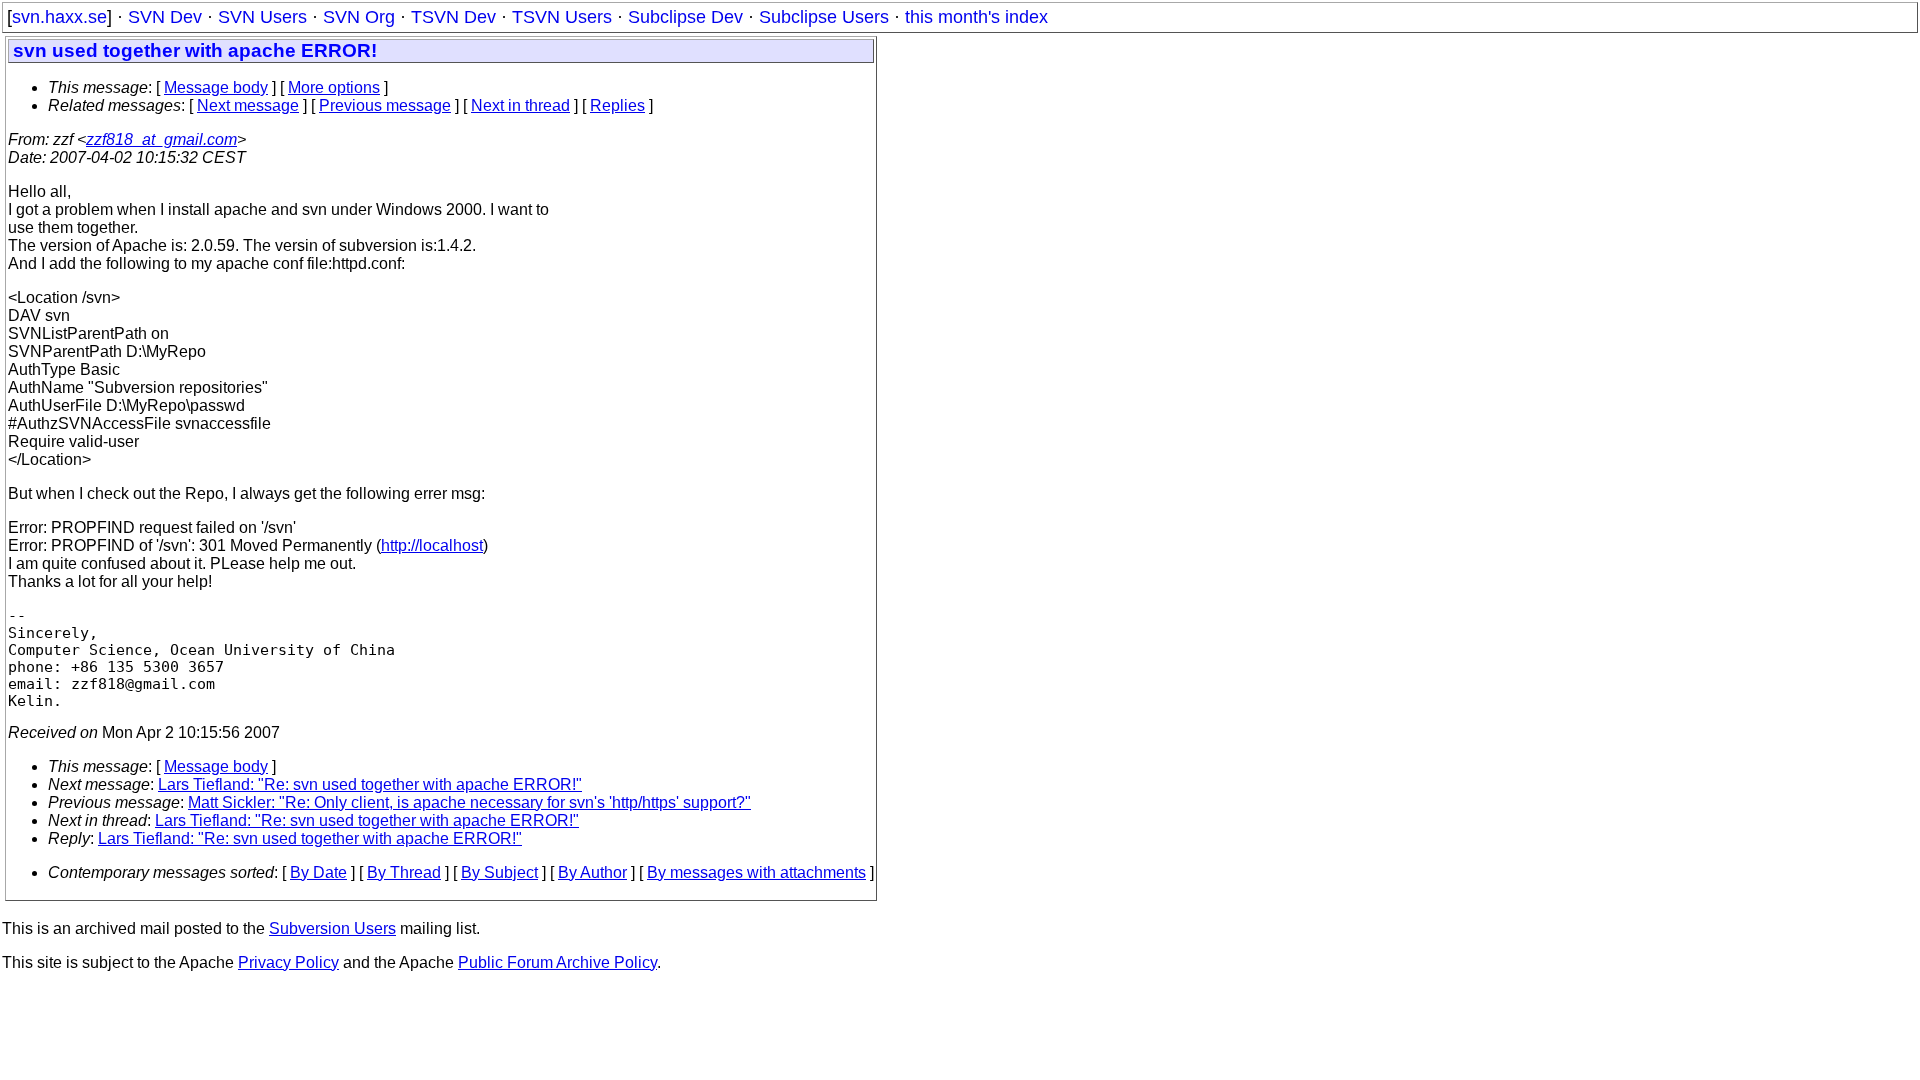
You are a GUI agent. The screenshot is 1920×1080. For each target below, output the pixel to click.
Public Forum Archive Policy (557, 962)
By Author (592, 872)
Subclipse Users (824, 17)
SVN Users (262, 17)
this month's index (976, 17)
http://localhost (432, 545)
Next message (248, 105)
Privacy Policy (288, 962)
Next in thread (520, 105)
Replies (617, 105)
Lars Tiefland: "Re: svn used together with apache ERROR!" (370, 784)
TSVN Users (562, 17)
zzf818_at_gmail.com (161, 139)
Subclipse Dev (685, 17)
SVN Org (359, 17)
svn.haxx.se (59, 17)
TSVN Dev (453, 17)
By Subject (499, 872)
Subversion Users (332, 928)
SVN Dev (165, 17)
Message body (216, 87)
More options (334, 87)
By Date (318, 872)
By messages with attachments (756, 872)
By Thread (404, 872)
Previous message (385, 105)
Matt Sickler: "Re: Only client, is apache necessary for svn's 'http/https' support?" (469, 802)
